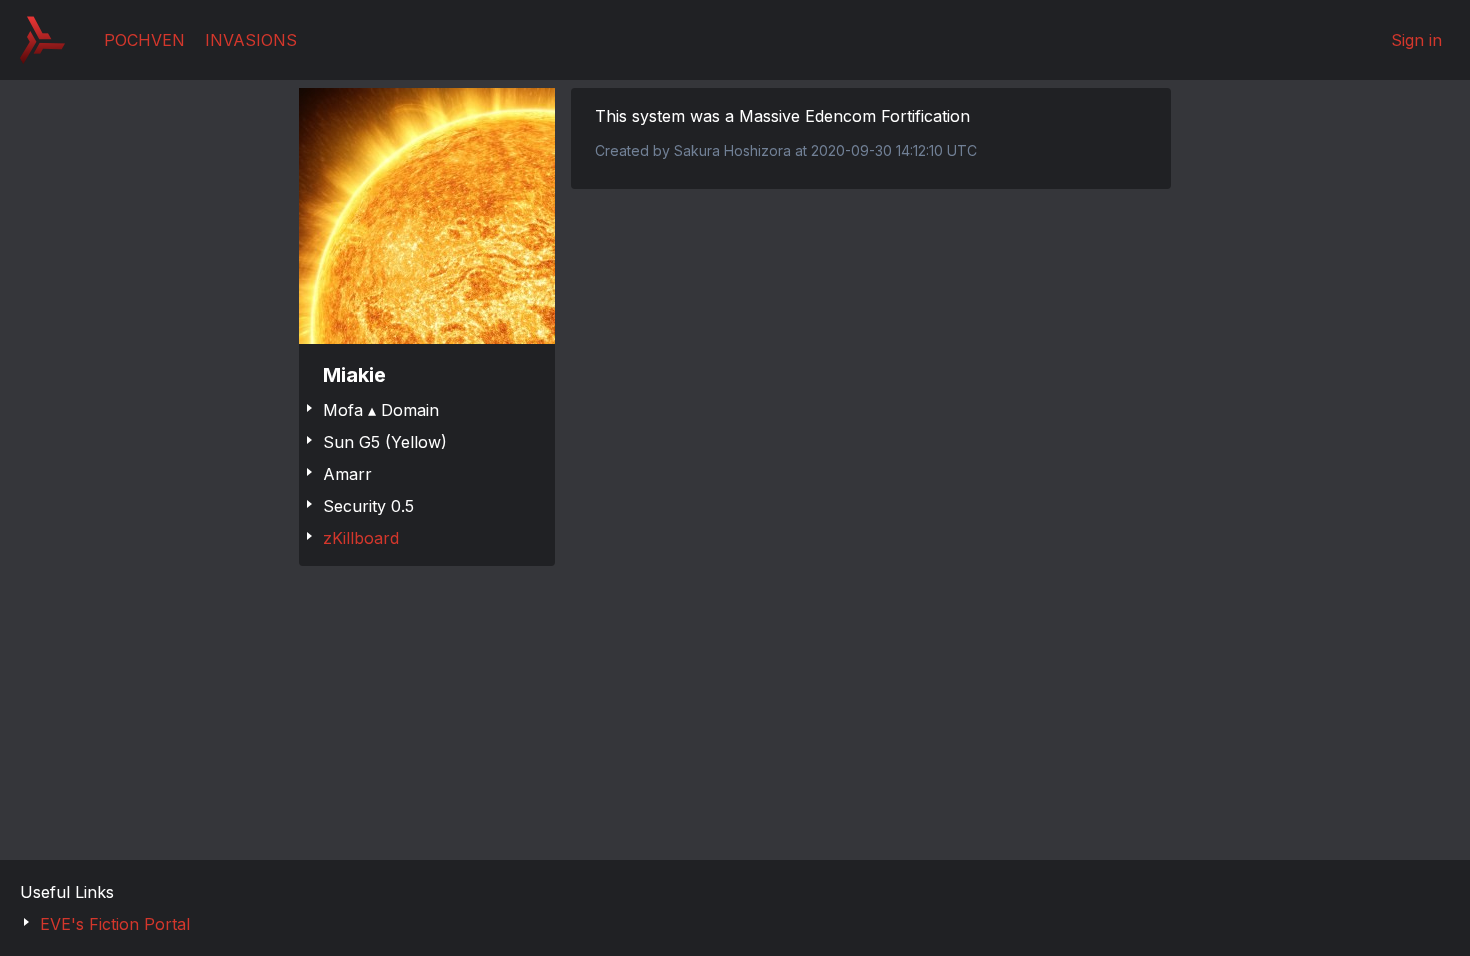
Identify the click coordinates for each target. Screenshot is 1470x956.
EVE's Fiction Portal (115, 924)
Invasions (251, 40)
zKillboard (361, 538)
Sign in (1416, 40)
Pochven (144, 40)
